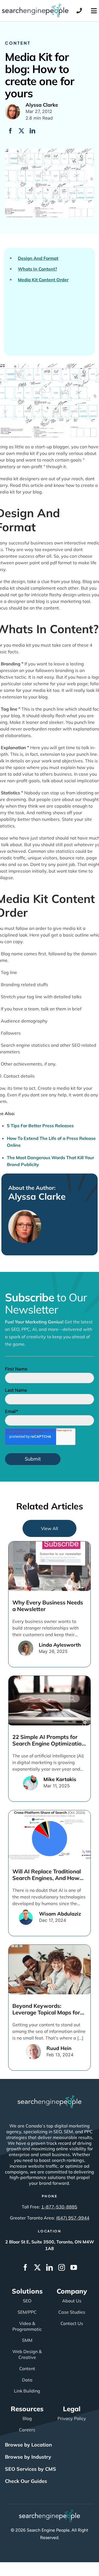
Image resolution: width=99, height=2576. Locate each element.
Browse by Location (28, 2445)
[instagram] (62, 2267)
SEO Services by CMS (31, 2469)
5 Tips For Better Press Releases (40, 1126)
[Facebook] (10, 131)
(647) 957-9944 (73, 2218)
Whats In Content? (37, 269)
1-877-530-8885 (59, 2207)
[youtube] (74, 2267)
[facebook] (25, 2267)
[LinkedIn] (32, 131)
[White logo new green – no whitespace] (50, 2512)
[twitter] (37, 2267)
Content (18, 43)
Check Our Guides (26, 2481)
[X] (21, 131)
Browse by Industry (28, 2457)
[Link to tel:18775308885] (79, 11)
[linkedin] (50, 2267)
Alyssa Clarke (37, 1196)
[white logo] (50, 2098)
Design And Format (38, 258)
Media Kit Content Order (43, 280)
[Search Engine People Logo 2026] (35, 6)
